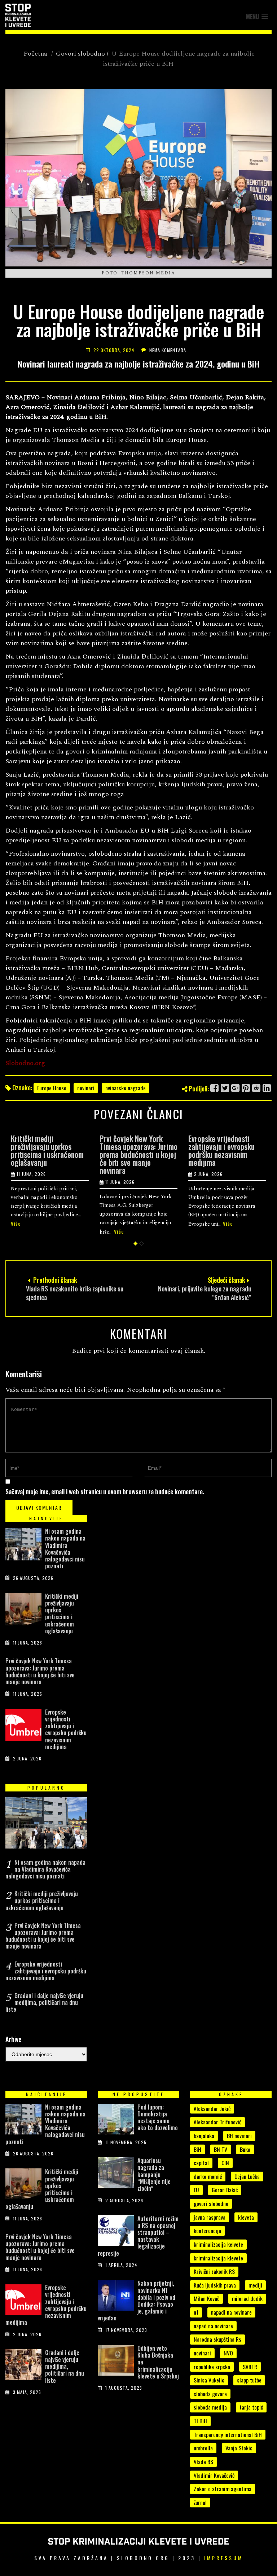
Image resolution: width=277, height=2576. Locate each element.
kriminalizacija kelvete (218, 2244)
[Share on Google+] (236, 1088)
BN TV (221, 2149)
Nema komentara (168, 350)
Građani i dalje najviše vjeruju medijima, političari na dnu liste (44, 2002)
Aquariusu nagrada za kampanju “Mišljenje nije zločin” (154, 2174)
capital (201, 2163)
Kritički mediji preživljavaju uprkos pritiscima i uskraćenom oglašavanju (47, 1150)
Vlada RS (203, 2462)
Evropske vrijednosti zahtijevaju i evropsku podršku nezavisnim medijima (221, 1150)
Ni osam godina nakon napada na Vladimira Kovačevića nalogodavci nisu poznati (65, 1548)
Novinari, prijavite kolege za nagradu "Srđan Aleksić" (205, 1293)
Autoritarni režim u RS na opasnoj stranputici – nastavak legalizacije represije (138, 2236)
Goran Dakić (225, 2190)
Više (16, 1223)
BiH (197, 2149)
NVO (228, 2353)
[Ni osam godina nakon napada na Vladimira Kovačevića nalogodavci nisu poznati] (23, 1546)
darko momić (208, 2176)
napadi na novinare (231, 2312)
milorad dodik (247, 2298)
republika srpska (212, 2367)
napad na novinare (213, 2326)
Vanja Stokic (239, 2448)
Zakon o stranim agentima (223, 2489)
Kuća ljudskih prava (215, 2285)
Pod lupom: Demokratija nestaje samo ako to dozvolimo (158, 2117)
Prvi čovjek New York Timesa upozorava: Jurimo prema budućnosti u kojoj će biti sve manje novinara (138, 1154)
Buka (245, 2149)
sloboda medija (210, 2407)
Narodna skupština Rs (217, 2339)
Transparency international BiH (228, 2434)
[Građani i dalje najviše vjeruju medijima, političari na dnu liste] (23, 2366)
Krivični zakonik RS (214, 2271)
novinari (86, 1088)
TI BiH (200, 2421)
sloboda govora (210, 2394)
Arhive (13, 2039)
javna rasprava (210, 2217)
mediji (255, 2285)
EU (196, 2190)
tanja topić (251, 2407)
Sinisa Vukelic (209, 2380)
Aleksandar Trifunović (217, 2122)
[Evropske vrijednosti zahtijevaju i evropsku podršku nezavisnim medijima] (23, 1727)
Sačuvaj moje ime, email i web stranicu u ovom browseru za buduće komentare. (105, 1491)
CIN (225, 2163)
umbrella (203, 2448)
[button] (257, 17)
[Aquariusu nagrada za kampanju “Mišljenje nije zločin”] (116, 2174)
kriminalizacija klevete (218, 2258)
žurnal (200, 2502)
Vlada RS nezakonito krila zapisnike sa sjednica (75, 1293)
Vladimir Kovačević (214, 2475)
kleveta (246, 2217)
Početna (35, 54)
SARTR (250, 2367)
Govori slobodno (80, 54)
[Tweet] (225, 1088)
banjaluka (204, 2136)
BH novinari (239, 2136)
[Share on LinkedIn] (267, 1088)
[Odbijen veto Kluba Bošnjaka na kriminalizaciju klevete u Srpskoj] (116, 2362)
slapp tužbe (249, 2380)
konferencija (207, 2230)
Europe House (52, 1088)
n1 (196, 2312)
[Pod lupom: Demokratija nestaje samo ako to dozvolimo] (116, 2121)
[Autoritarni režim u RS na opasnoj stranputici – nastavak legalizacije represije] (116, 2232)
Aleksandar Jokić (212, 2108)
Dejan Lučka (247, 2176)
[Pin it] (246, 1088)
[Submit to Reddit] (257, 1088)
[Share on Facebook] (215, 1088)
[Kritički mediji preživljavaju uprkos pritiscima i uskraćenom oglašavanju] (23, 1611)
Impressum (224, 2558)
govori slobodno (211, 2203)
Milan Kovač (206, 2298)
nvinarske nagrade (126, 1088)
